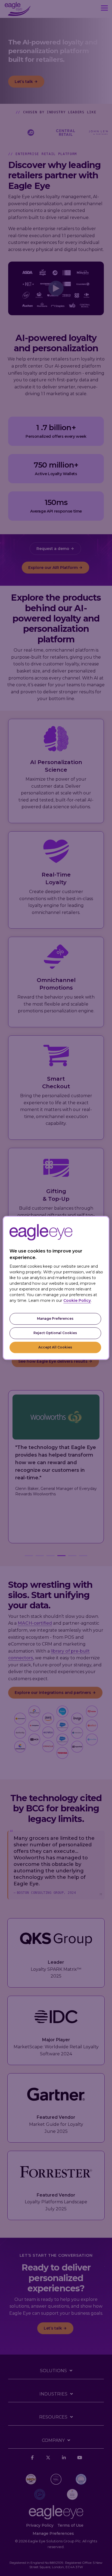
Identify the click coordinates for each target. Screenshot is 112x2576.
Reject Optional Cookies (55, 1333)
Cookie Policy (77, 1300)
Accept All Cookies (55, 1347)
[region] (56, 1288)
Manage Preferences (55, 1318)
